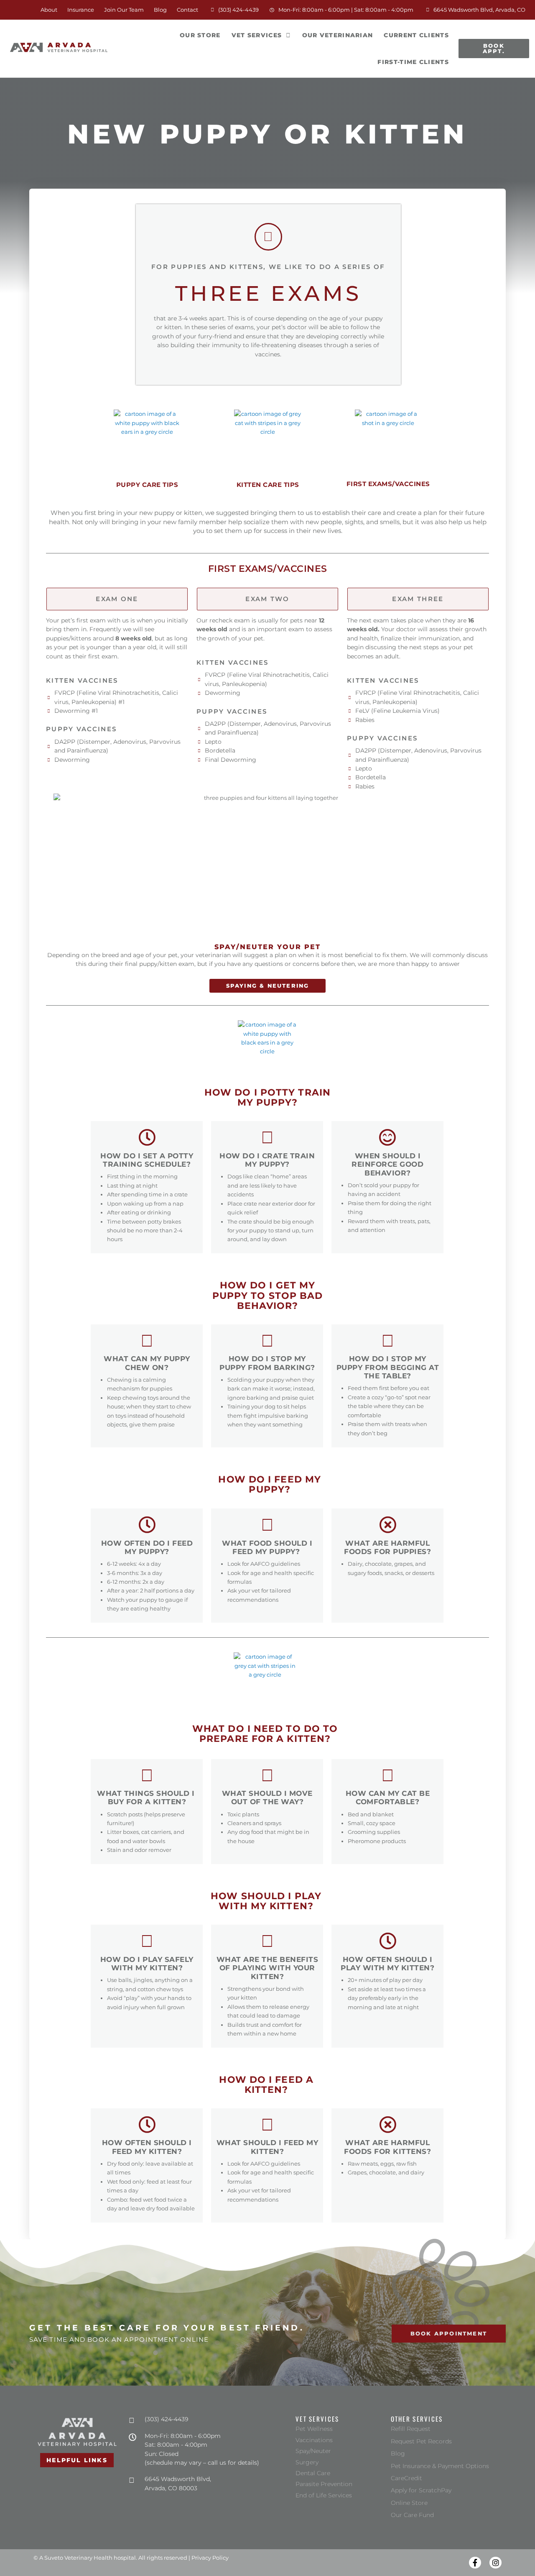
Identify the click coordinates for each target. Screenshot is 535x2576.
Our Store (203, 30)
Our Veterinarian (338, 35)
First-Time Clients (413, 62)
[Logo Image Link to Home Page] (59, 48)
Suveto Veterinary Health (78, 2558)
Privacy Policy (210, 2558)
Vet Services (257, 35)
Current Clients (416, 35)
